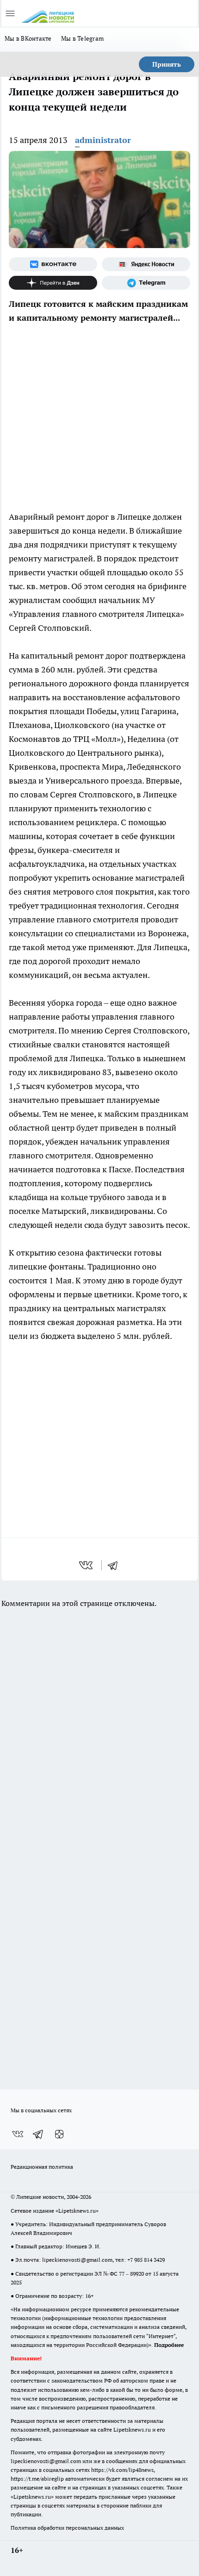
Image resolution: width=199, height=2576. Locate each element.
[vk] (87, 1565)
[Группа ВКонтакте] (53, 264)
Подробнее (169, 2345)
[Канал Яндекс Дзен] (53, 283)
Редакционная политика (42, 2167)
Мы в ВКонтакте (28, 38)
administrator (103, 140)
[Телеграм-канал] (146, 283)
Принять (167, 64)
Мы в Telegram (83, 38)
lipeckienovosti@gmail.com (77, 2260)
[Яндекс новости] (146, 264)
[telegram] (116, 1565)
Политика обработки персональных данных (67, 2528)
